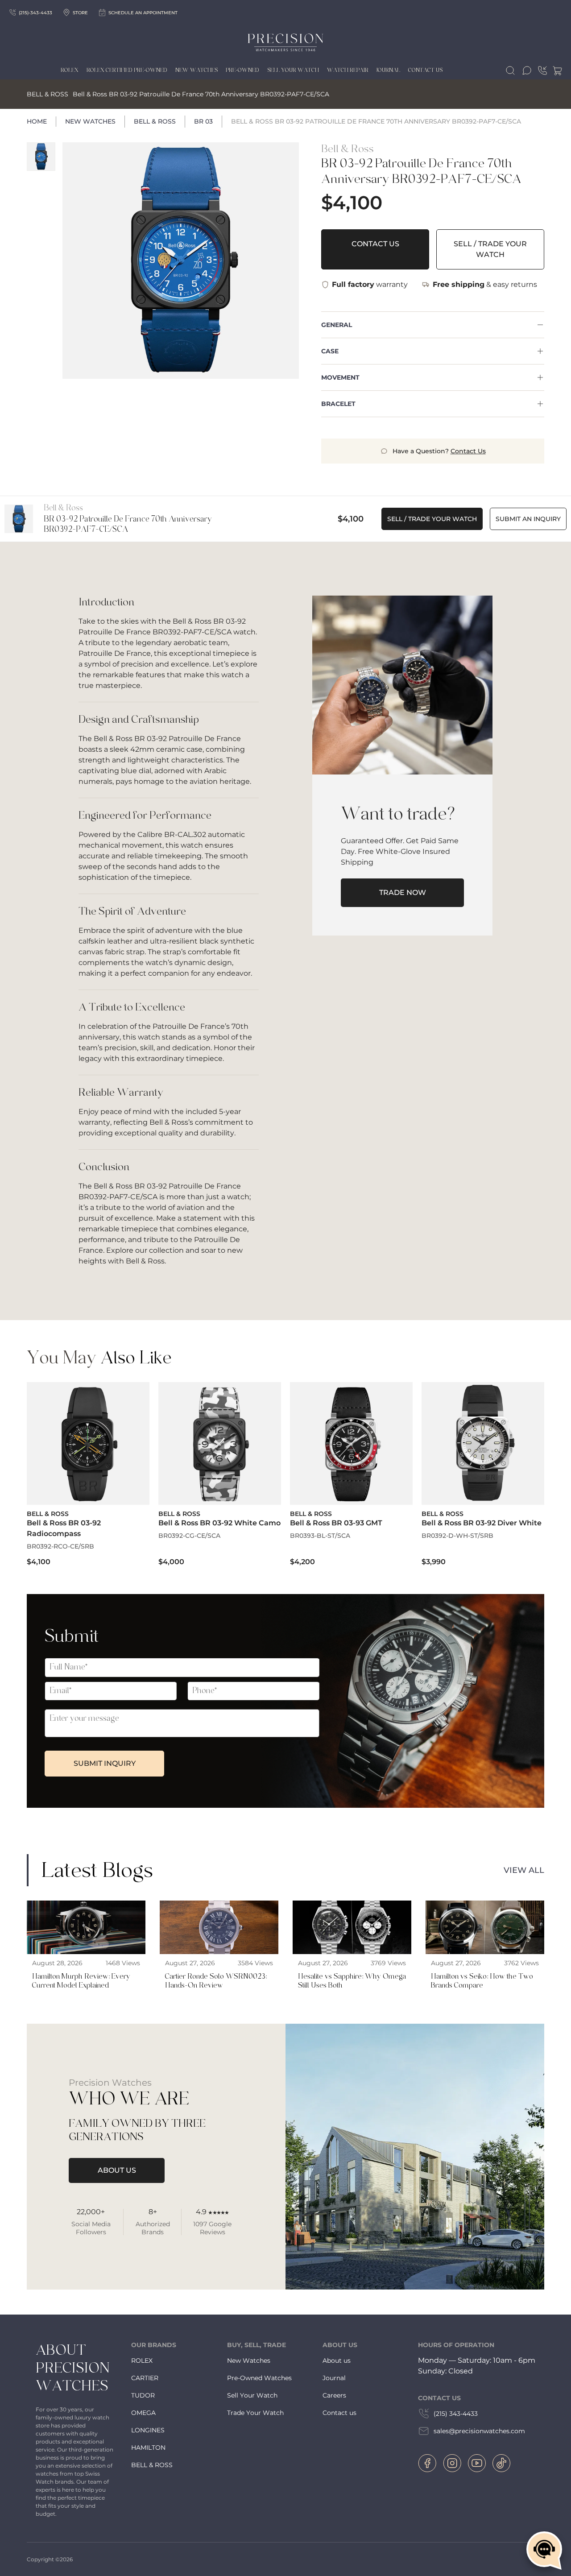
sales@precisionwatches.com (479, 2431)
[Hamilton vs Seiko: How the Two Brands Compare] (485, 1948)
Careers (334, 2395)
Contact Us (425, 70)
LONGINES (148, 2430)
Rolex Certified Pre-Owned (127, 70)
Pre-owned (242, 70)
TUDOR (143, 2395)
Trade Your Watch (255, 2413)
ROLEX (142, 2361)
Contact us (339, 2413)
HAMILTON (148, 2448)
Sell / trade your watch (490, 249)
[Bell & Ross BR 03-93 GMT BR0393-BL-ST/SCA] (351, 1475)
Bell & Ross (155, 121)
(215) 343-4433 (456, 2414)
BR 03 (203, 121)
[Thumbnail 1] (41, 157)
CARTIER (145, 2378)
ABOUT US (117, 2170)
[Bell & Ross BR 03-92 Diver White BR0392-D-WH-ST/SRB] (483, 1475)
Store (80, 13)
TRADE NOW (403, 892)
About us (337, 2361)
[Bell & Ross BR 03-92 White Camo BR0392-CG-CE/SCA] (220, 1475)
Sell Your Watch (293, 70)
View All (524, 1870)
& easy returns (485, 284)
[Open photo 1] (181, 261)
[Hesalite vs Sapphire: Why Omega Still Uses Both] (352, 1948)
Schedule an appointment (143, 13)
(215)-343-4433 (35, 13)
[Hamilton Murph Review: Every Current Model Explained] (86, 1948)
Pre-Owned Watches (259, 2378)
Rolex (70, 70)
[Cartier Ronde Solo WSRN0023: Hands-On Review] (219, 1948)
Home (37, 121)
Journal (388, 70)
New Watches (197, 70)
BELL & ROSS (152, 2465)
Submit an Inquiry (528, 519)
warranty (370, 284)
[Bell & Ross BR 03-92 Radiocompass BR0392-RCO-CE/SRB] (88, 1475)
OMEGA (143, 2413)
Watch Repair (348, 70)
